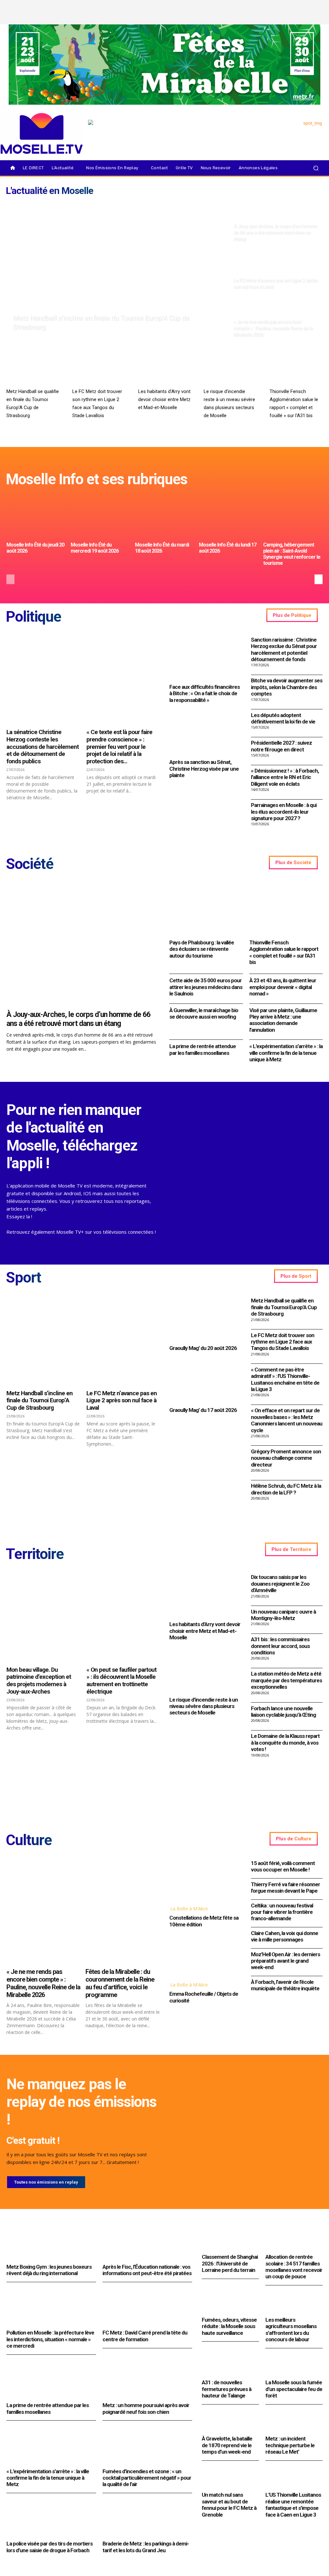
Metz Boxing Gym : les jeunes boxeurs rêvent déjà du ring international (49, 2270)
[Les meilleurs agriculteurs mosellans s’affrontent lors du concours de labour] (294, 2302)
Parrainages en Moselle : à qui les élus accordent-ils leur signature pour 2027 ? (284, 812)
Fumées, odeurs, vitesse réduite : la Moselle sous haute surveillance (229, 2326)
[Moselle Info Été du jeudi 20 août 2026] (36, 517)
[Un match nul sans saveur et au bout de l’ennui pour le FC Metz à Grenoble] (230, 2477)
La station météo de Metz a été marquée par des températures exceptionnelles (286, 1680)
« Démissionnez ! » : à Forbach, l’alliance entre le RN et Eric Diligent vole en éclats (285, 777)
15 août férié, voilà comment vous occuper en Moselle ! (283, 1866)
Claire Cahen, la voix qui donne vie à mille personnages (285, 1936)
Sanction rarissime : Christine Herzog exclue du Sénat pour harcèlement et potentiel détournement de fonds (284, 649)
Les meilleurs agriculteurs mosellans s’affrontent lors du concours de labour (291, 2330)
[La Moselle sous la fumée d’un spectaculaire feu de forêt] (294, 2365)
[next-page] (319, 579)
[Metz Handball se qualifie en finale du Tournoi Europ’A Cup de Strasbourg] (33, 370)
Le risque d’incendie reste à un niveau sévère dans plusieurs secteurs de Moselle (204, 1706)
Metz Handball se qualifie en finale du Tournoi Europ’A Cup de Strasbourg (284, 1307)
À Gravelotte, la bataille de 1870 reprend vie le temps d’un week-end (227, 2445)
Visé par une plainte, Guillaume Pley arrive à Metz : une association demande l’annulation (283, 1020)
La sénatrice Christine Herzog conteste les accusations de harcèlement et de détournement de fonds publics (43, 747)
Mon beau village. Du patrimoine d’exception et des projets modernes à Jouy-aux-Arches (39, 1681)
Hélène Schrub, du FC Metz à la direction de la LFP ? (286, 1489)
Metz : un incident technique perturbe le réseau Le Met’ (290, 2445)
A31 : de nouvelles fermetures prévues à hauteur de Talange (227, 2389)
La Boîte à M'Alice (189, 1909)
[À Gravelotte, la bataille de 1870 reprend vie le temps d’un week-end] (230, 2421)
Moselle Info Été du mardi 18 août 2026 (162, 548)
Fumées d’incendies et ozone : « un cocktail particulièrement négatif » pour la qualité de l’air (147, 2478)
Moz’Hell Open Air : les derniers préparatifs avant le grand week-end (285, 1961)
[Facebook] (285, 7)
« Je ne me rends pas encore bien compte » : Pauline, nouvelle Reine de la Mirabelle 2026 (43, 1983)
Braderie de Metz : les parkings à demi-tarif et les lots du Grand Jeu (146, 2547)
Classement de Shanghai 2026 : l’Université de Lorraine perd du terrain (230, 2263)
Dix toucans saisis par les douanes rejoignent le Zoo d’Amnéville (280, 1584)
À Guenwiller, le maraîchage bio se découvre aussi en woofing (204, 1013)
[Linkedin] (318, 18)
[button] (316, 168)
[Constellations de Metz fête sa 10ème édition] (205, 1879)
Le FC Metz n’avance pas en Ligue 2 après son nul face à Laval (122, 1401)
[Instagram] (296, 7)
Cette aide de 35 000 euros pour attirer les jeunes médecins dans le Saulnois (206, 987)
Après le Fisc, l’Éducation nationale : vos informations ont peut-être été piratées (147, 2270)
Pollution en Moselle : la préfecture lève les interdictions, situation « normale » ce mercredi (50, 2339)
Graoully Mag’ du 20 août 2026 (203, 1348)
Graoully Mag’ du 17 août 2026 (203, 1410)
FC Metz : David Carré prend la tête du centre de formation (145, 2336)
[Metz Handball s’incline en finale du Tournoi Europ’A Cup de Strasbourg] (117, 270)
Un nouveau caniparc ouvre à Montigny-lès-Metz (283, 1615)
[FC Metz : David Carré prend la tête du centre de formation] (147, 2307)
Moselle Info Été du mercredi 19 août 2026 (95, 548)
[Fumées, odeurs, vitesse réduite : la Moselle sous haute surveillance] (230, 2302)
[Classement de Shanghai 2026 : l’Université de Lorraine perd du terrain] (230, 2239)
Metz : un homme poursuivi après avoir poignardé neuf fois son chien (146, 2408)
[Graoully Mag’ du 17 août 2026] (205, 1381)
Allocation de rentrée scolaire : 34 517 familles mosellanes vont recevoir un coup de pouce (294, 2267)
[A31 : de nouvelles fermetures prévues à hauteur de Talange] (230, 2365)
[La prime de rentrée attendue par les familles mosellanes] (51, 2380)
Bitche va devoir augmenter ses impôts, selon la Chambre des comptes (287, 687)
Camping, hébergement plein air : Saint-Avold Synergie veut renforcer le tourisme (292, 554)
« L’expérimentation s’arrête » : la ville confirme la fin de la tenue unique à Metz (286, 1053)
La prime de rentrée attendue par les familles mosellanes (203, 1049)
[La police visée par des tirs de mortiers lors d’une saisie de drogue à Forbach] (51, 2518)
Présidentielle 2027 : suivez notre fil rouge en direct (281, 746)
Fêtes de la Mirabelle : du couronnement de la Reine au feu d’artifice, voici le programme (120, 1983)
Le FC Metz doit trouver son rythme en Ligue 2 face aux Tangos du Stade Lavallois (283, 1342)
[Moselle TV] (42, 133)
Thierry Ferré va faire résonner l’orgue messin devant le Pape (285, 1888)
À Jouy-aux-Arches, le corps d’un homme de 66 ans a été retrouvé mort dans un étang (78, 1019)
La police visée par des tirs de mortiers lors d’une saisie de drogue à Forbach (49, 2547)
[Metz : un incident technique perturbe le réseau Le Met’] (294, 2421)
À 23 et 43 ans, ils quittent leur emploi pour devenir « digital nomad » (283, 987)
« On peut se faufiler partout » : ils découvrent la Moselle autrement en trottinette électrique (121, 1681)
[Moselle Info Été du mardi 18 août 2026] (165, 517)
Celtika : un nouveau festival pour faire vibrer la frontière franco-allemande (282, 1912)
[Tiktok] (318, 7)
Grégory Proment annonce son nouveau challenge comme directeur (286, 1458)
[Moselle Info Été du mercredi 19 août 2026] (100, 517)
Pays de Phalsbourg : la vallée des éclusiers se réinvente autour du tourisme (202, 949)
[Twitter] (307, 7)
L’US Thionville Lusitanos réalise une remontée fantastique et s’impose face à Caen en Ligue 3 (293, 2505)
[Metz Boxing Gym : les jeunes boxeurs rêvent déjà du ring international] (51, 2241)
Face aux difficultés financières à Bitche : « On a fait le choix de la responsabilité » (205, 693)
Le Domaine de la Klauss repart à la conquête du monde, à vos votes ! (285, 1743)
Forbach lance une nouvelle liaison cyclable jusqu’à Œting (283, 1712)
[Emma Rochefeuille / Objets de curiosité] (205, 1956)
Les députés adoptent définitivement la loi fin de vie (283, 718)
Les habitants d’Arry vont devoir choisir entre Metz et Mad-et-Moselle (164, 399)
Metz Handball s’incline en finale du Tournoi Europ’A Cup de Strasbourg (40, 1401)
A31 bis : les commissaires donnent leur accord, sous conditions (280, 1646)
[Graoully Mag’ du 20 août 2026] (205, 1319)
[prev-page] (10, 579)
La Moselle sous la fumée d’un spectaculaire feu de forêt (294, 2389)
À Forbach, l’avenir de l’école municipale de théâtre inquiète (285, 1985)
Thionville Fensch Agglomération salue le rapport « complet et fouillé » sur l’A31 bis (284, 952)
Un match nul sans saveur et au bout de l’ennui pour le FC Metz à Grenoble (229, 2505)
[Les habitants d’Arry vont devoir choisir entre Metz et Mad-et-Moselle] (165, 370)
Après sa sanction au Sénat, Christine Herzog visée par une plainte (204, 769)
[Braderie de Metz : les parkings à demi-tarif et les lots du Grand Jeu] (147, 2518)
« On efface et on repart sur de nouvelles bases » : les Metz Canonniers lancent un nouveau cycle (287, 1420)
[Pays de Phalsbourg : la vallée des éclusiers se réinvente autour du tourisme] (206, 909)
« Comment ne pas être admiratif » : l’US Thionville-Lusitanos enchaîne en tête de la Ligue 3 (285, 1379)
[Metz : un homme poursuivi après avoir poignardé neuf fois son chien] (147, 2380)
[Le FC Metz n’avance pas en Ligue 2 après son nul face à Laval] (276, 270)
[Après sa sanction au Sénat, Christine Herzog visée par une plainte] (205, 733)
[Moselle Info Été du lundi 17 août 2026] (229, 517)
